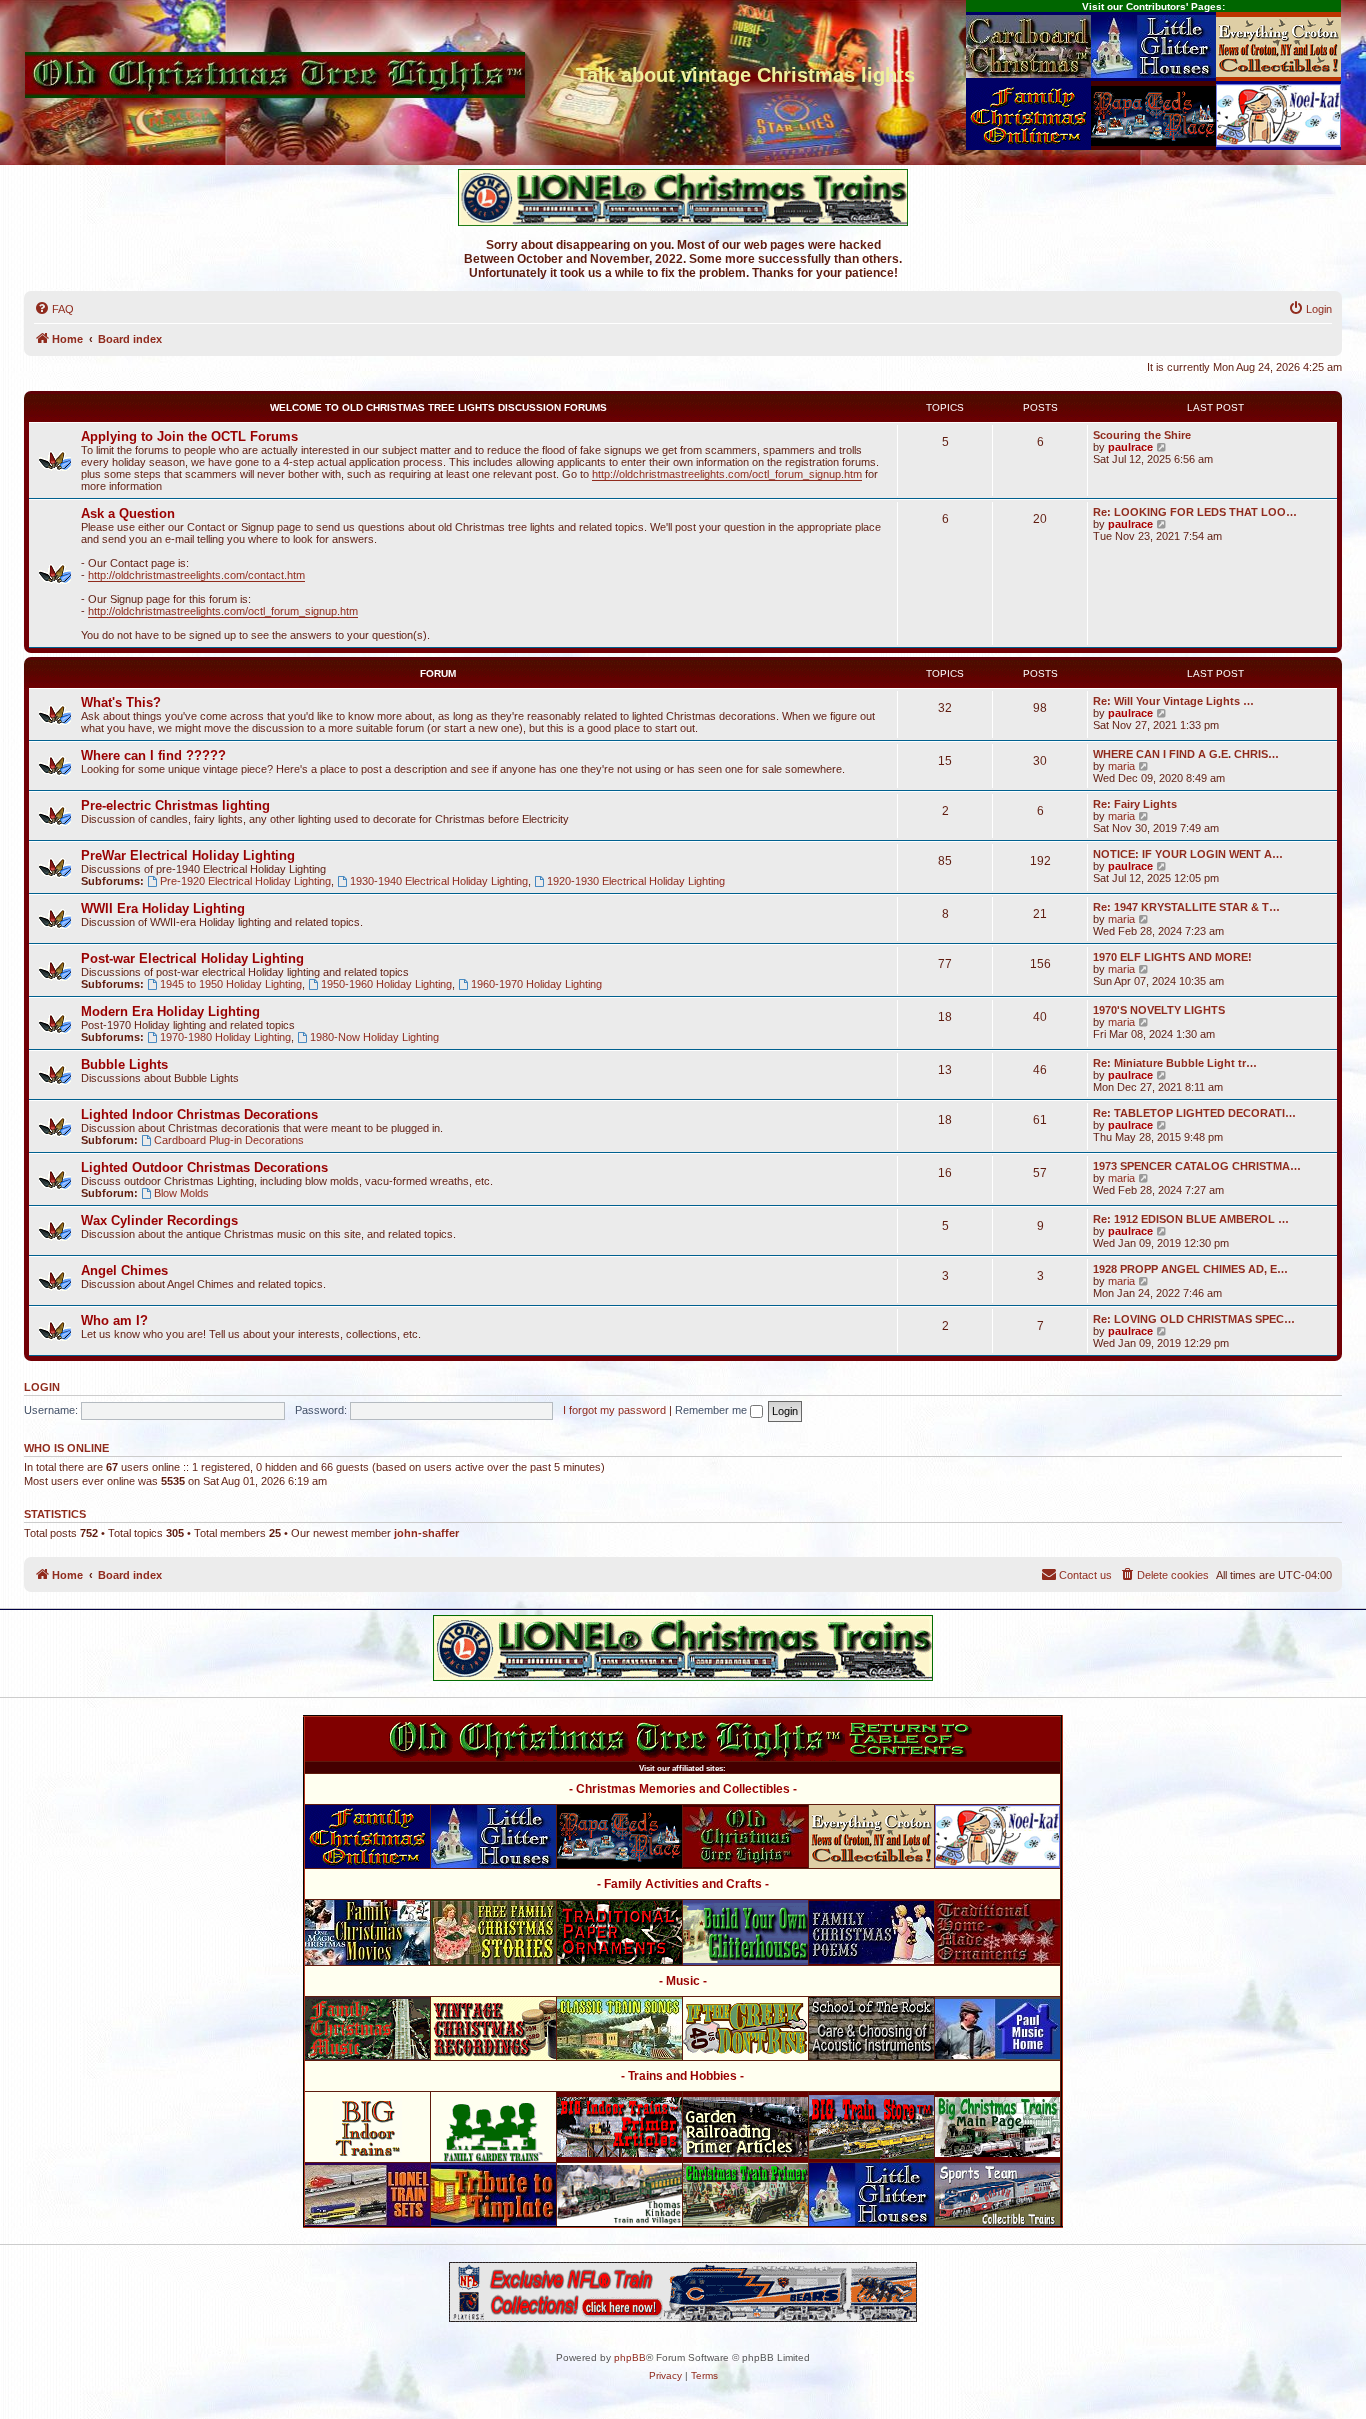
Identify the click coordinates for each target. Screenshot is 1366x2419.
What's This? (121, 702)
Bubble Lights (124, 1064)
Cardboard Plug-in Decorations (229, 1140)
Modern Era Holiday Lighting (170, 1011)
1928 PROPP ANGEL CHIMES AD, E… (1190, 1269)
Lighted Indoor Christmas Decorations (199, 1114)
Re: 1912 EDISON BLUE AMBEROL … (1191, 1219)
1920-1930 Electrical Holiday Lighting (636, 881)
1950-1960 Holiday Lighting (386, 984)
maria (1121, 766)
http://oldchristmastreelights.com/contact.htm (196, 575)
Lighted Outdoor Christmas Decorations (204, 1167)
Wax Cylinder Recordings (159, 1220)
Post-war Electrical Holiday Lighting (192, 958)
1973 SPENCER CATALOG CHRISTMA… (1197, 1166)
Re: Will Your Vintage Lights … (1173, 701)
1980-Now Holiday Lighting (374, 1037)
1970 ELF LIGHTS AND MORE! (1172, 957)
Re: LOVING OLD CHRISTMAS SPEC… (1194, 1319)
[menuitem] (54, 309)
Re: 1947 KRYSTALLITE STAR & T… (1186, 907)
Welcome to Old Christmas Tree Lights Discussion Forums (438, 407)
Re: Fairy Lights (1135, 804)
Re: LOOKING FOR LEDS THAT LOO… (1195, 512)
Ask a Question (128, 513)
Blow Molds (181, 1193)
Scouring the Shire (1142, 435)
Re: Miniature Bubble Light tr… (1175, 1063)
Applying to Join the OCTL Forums (189, 436)
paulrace (1130, 447)
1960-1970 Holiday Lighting (536, 984)
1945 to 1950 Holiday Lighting (231, 984)
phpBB (630, 2357)
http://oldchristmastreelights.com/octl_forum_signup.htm (727, 474)
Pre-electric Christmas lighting (175, 805)
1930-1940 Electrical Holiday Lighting (439, 881)
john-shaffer (426, 1533)
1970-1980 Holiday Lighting (225, 1037)
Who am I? (114, 1320)
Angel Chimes (124, 1270)
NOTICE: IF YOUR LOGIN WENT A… (1188, 854)
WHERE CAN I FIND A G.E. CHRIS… (1186, 754)
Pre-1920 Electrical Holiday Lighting (245, 881)
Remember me (712, 1410)
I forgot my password (614, 1410)
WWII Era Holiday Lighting (163, 908)
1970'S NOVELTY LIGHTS (1159, 1010)
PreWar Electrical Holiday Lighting (188, 855)
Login (42, 1387)
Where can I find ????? (153, 755)
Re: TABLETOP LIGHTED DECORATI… (1194, 1113)
